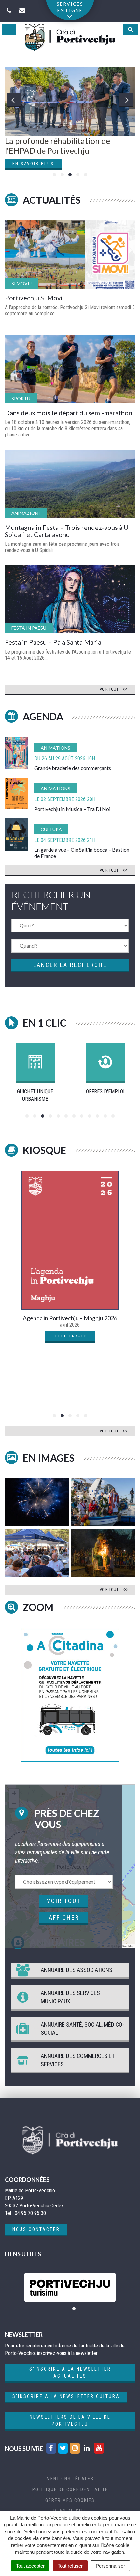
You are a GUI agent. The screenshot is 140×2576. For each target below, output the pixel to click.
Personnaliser (110, 2566)
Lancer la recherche (70, 965)
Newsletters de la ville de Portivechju (70, 2420)
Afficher (64, 1917)
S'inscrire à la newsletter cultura (66, 2396)
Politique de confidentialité (70, 2489)
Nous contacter (36, 2229)
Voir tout (64, 1901)
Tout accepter (30, 2566)
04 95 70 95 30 (30, 2213)
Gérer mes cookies (70, 2500)
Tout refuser (70, 2566)
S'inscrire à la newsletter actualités (70, 2372)
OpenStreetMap (125, 1946)
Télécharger (70, 1336)
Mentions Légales (70, 2479)
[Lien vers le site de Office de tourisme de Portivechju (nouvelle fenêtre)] (70, 2287)
